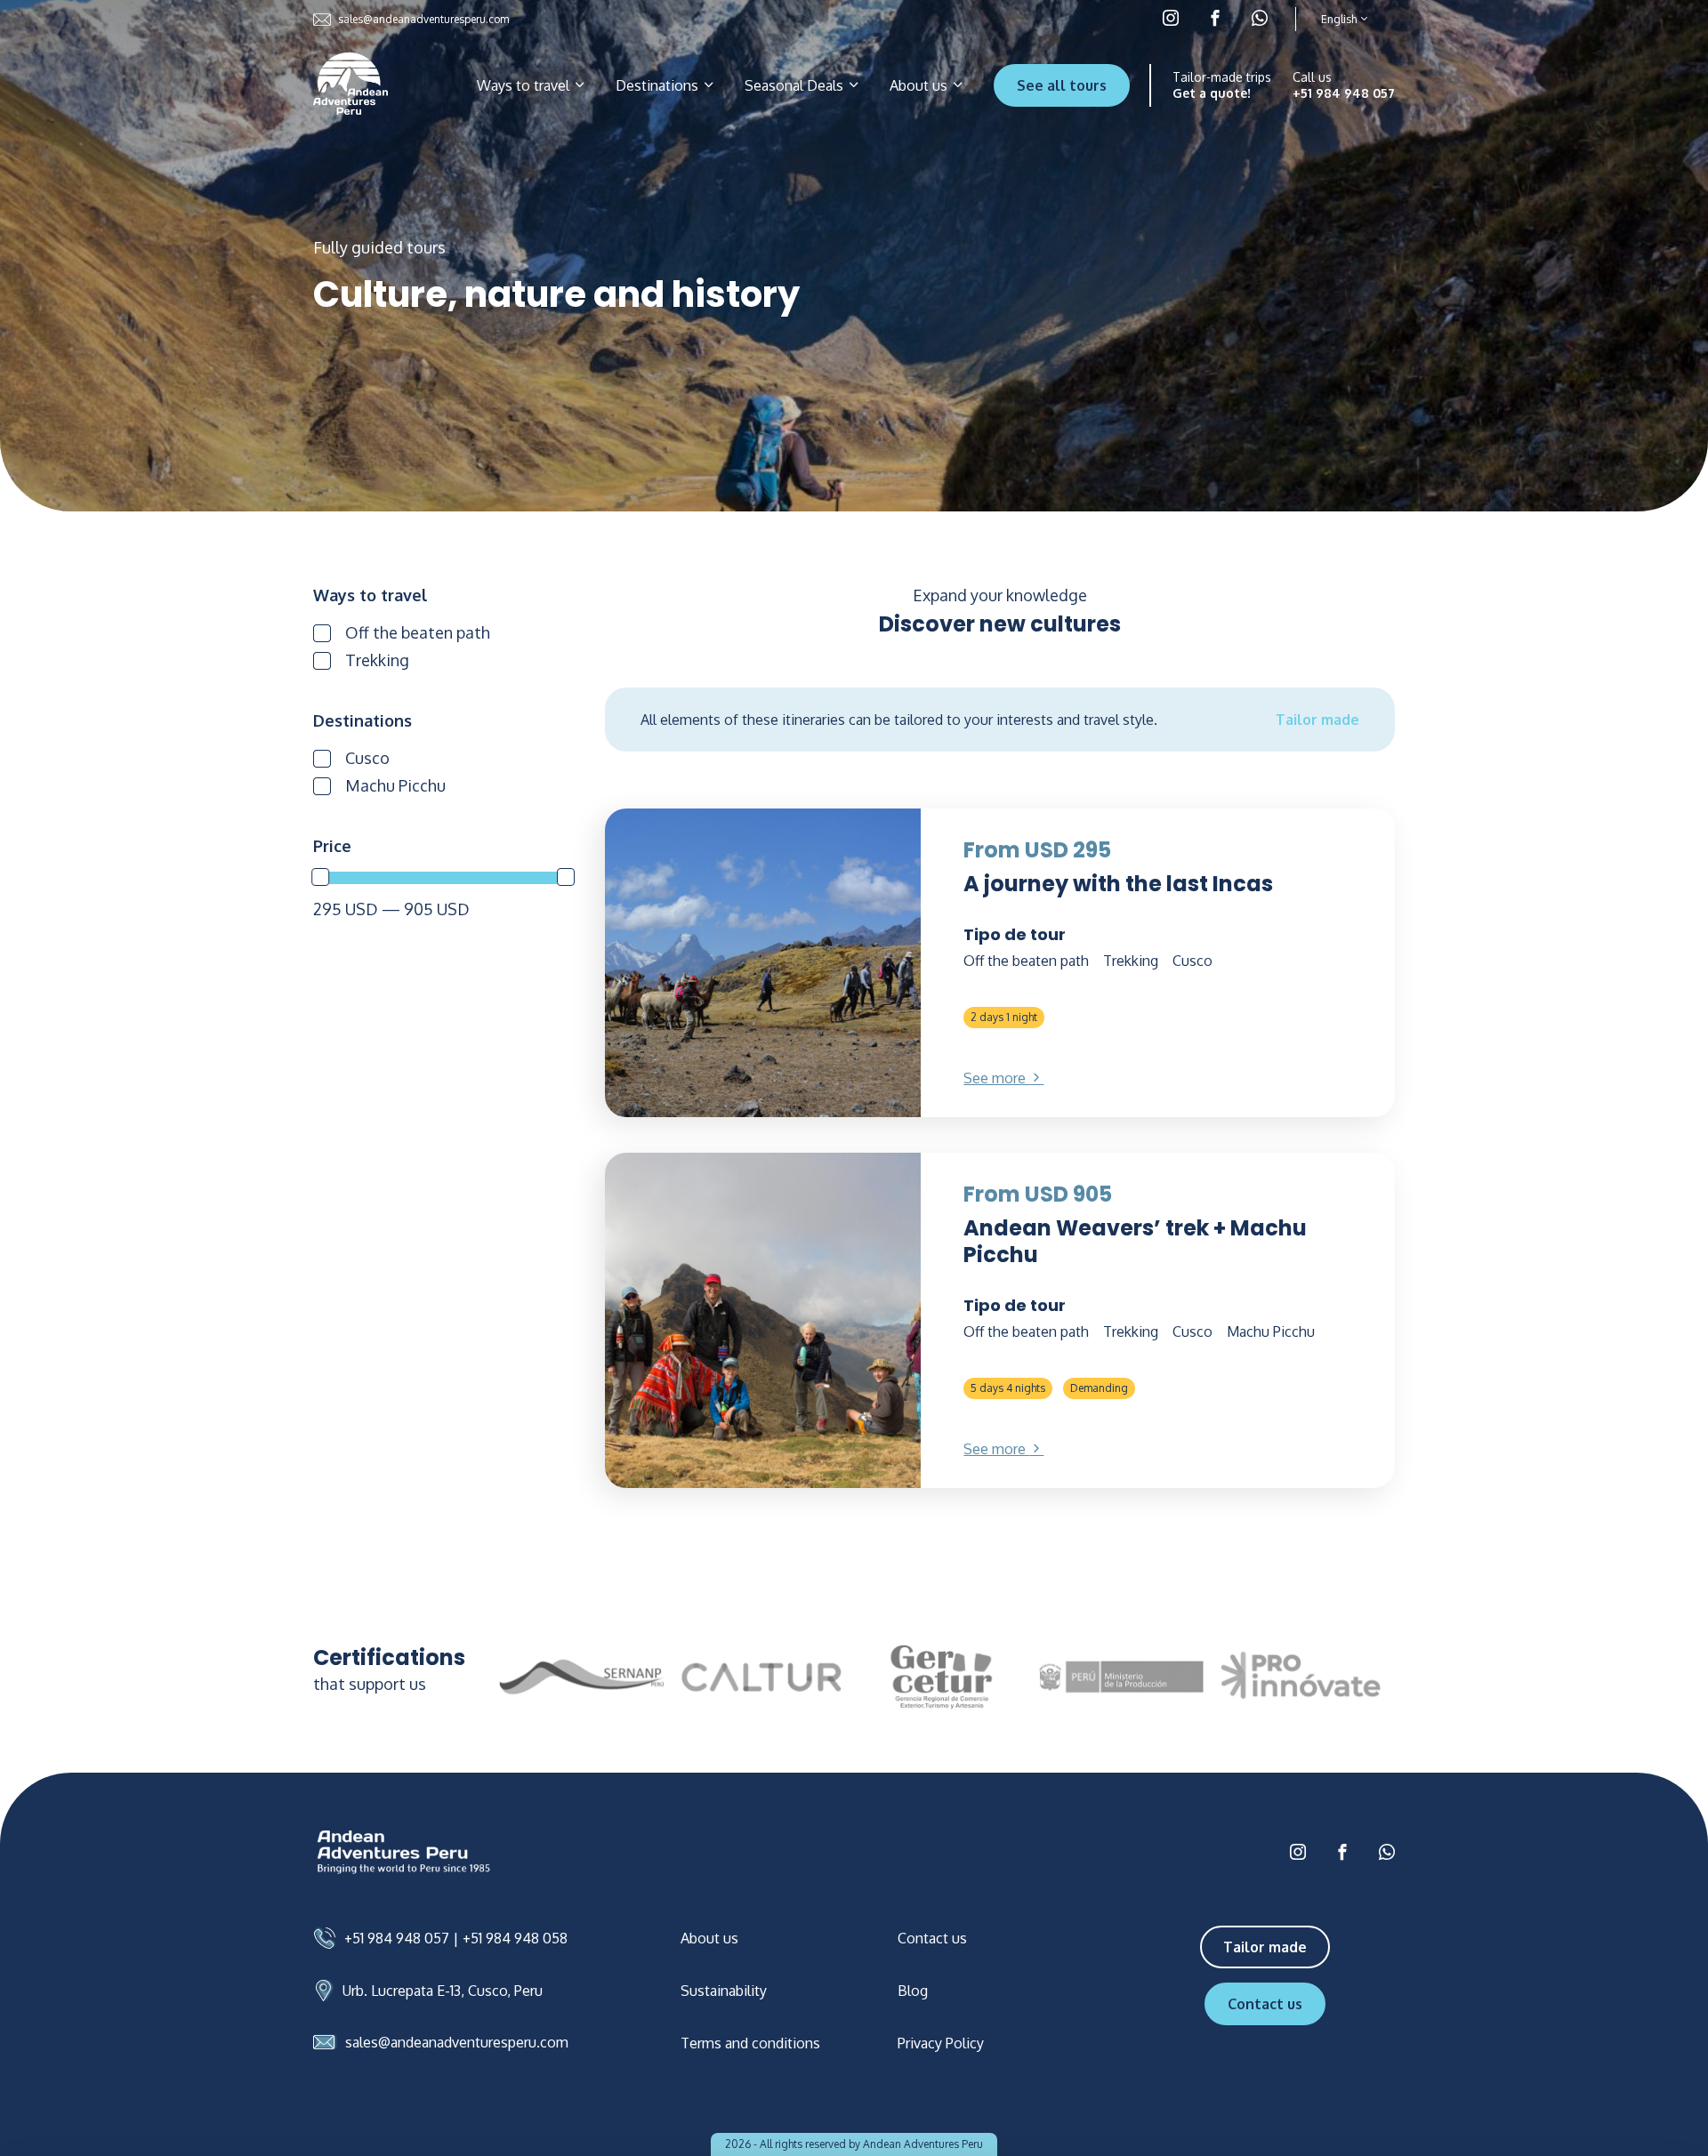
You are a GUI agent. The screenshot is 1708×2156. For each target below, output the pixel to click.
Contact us (932, 1938)
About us (920, 85)
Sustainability (724, 1991)
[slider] (320, 877)
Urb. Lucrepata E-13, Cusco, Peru (443, 1991)
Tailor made (1317, 720)
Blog (913, 1991)
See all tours (1062, 85)
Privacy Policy (941, 2043)
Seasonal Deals (796, 85)
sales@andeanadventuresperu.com (423, 19)
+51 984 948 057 (1344, 93)
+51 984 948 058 (515, 1938)
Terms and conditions (750, 2043)
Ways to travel (525, 85)
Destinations (659, 85)
